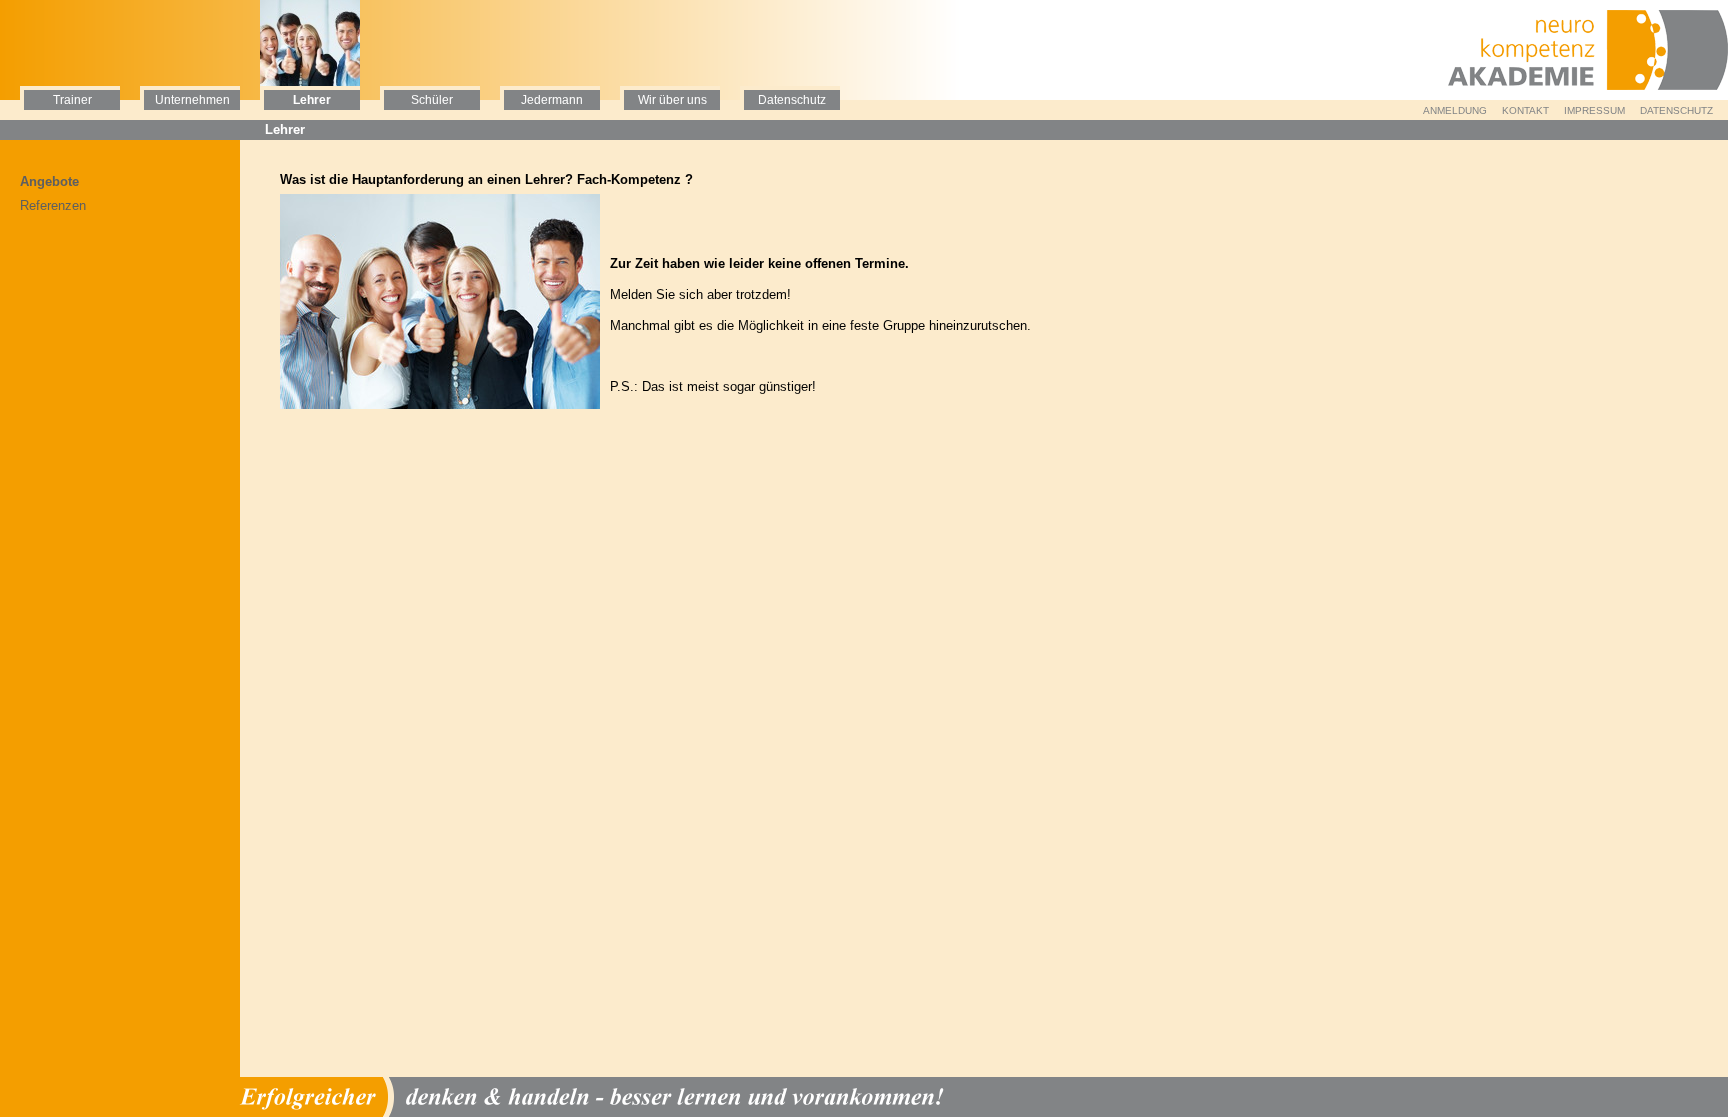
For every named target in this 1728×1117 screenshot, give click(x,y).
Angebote (49, 181)
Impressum (1594, 110)
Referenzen (53, 205)
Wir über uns (672, 100)
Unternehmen (192, 100)
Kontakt (1525, 110)
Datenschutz (1676, 110)
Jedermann (552, 100)
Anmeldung (1455, 110)
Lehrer (312, 100)
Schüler (432, 100)
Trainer (72, 100)
